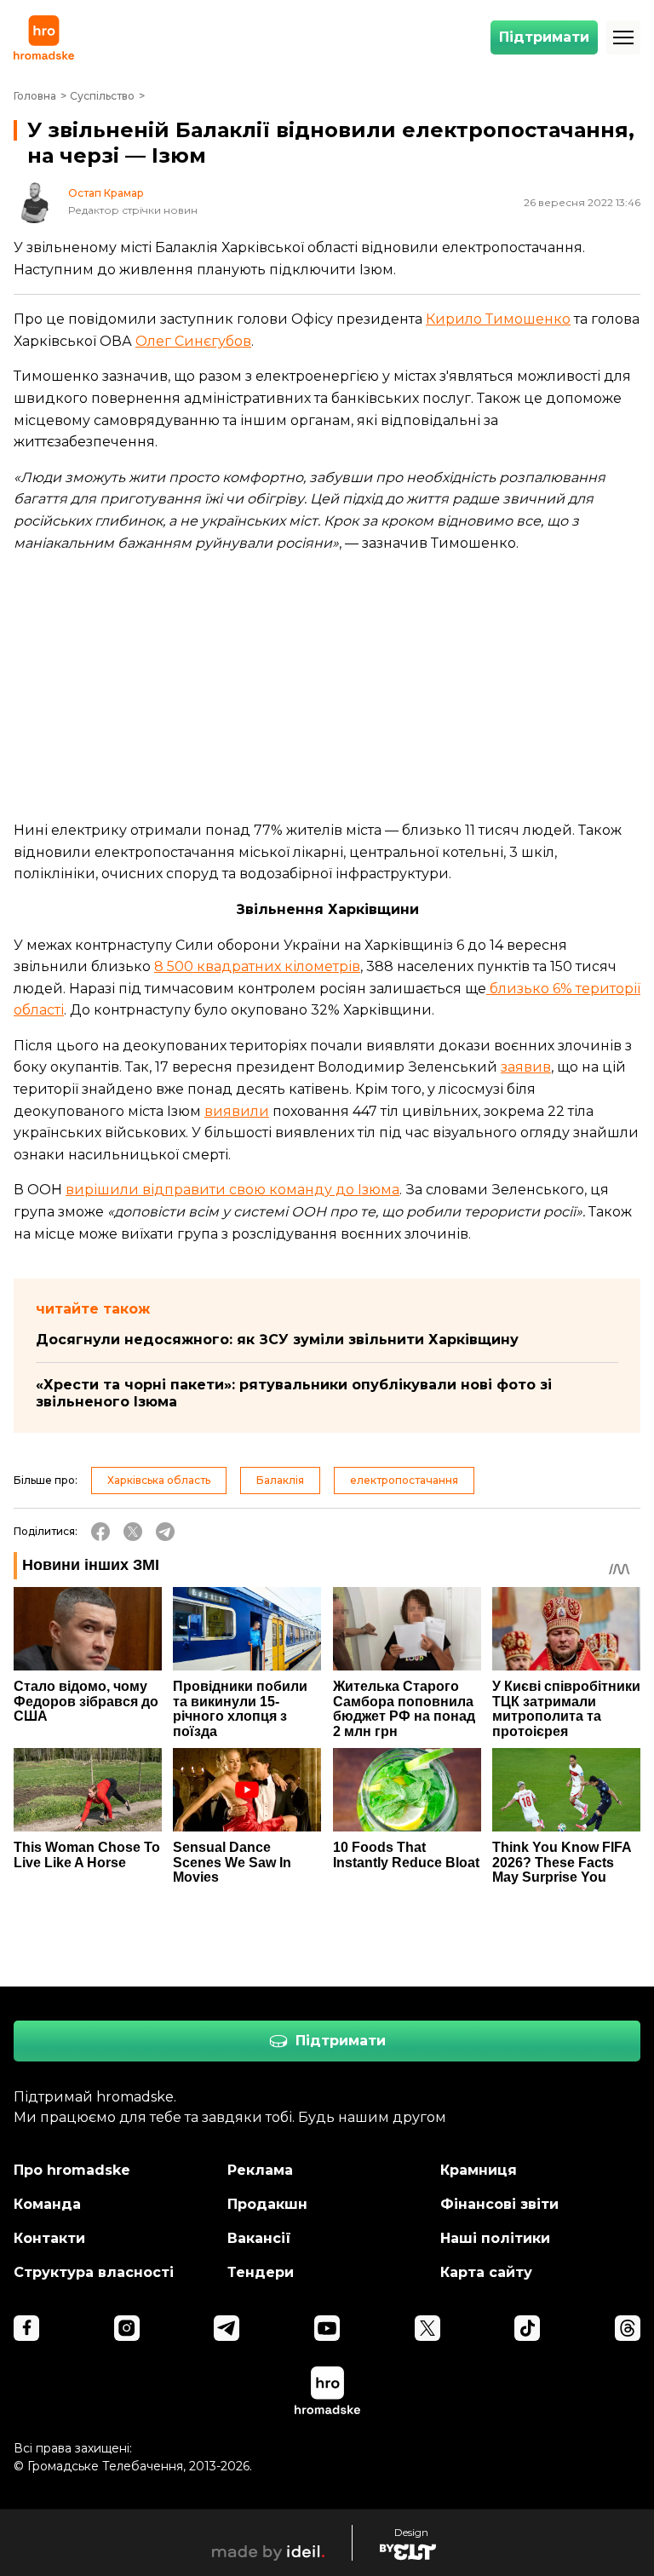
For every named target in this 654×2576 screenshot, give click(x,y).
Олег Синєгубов (193, 341)
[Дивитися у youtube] (327, 2328)
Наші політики (495, 2238)
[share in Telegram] (165, 1532)
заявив (526, 1067)
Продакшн (267, 2204)
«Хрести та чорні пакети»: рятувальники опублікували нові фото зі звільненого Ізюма (294, 1393)
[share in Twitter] (133, 1532)
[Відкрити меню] (623, 37)
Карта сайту (486, 2272)
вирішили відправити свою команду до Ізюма (232, 1190)
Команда (47, 2204)
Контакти (49, 2238)
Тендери (261, 2272)
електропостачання (404, 1480)
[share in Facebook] (100, 1532)
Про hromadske (72, 2170)
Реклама (260, 2170)
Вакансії (259, 2238)
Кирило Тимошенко (498, 319)
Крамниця (479, 2170)
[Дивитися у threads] (628, 2328)
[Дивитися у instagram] (127, 2328)
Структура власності (94, 2272)
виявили (237, 1111)
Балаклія (280, 1480)
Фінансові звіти (499, 2204)
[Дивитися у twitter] (427, 2328)
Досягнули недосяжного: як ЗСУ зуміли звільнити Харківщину (277, 1340)
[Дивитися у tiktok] (527, 2328)
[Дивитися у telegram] (227, 2328)
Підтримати (544, 37)
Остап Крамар (106, 193)
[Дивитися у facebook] (26, 2328)
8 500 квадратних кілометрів (257, 966)
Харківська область (159, 1480)
